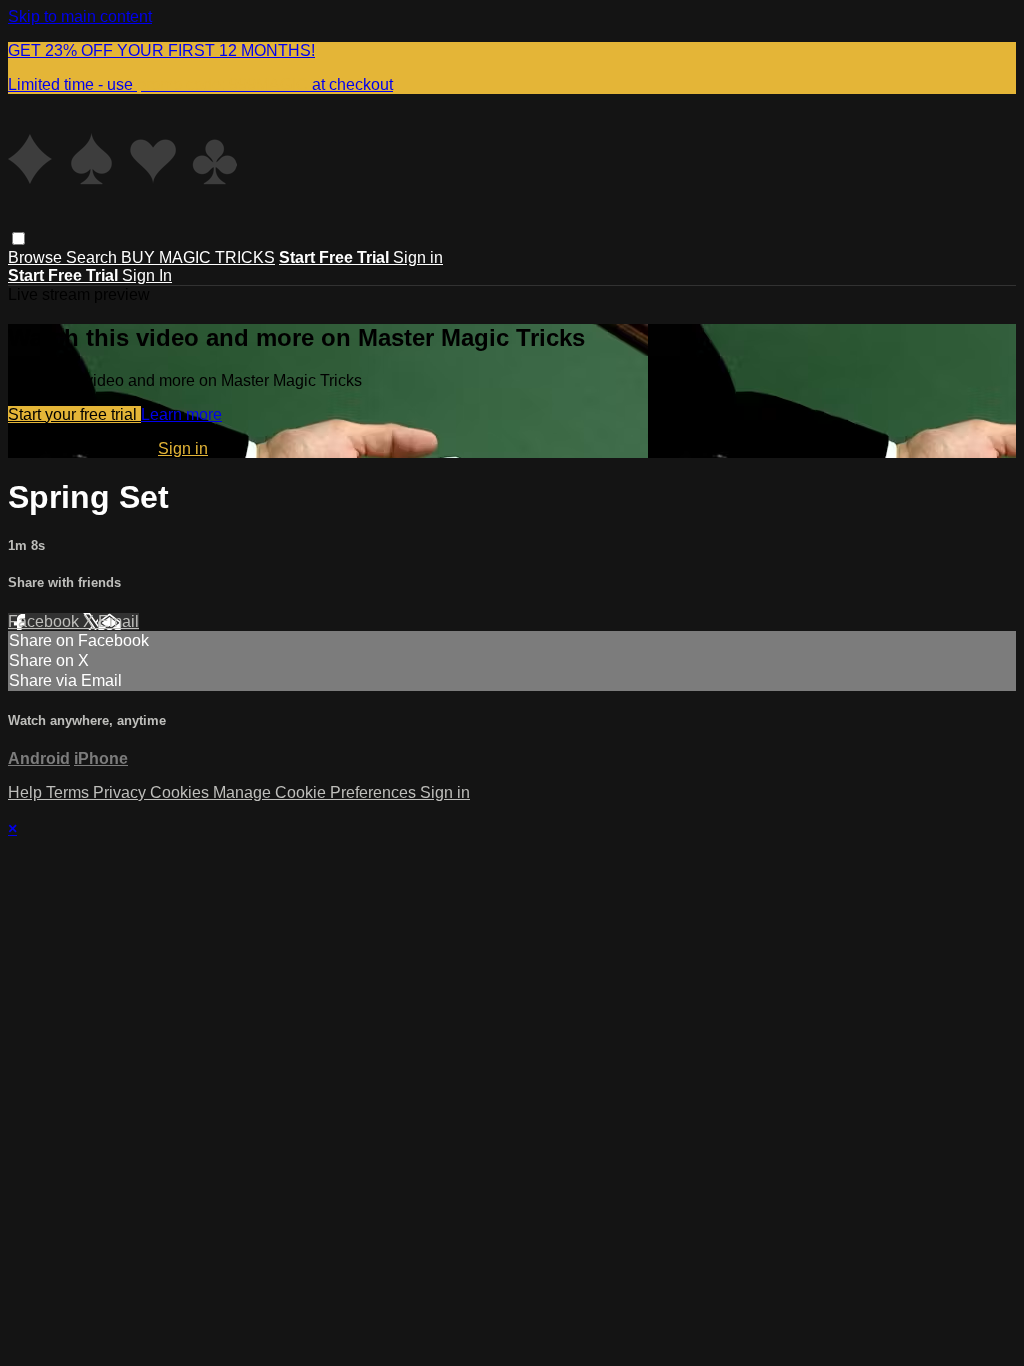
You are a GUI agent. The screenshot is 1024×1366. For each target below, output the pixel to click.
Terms (69, 792)
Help (27, 792)
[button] (18, 238)
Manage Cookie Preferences (316, 792)
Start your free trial (74, 414)
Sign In (147, 275)
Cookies (181, 792)
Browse (37, 257)
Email (118, 621)
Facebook (45, 621)
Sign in (418, 257)
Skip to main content (80, 16)
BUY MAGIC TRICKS (198, 257)
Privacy (121, 792)
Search (93, 257)
